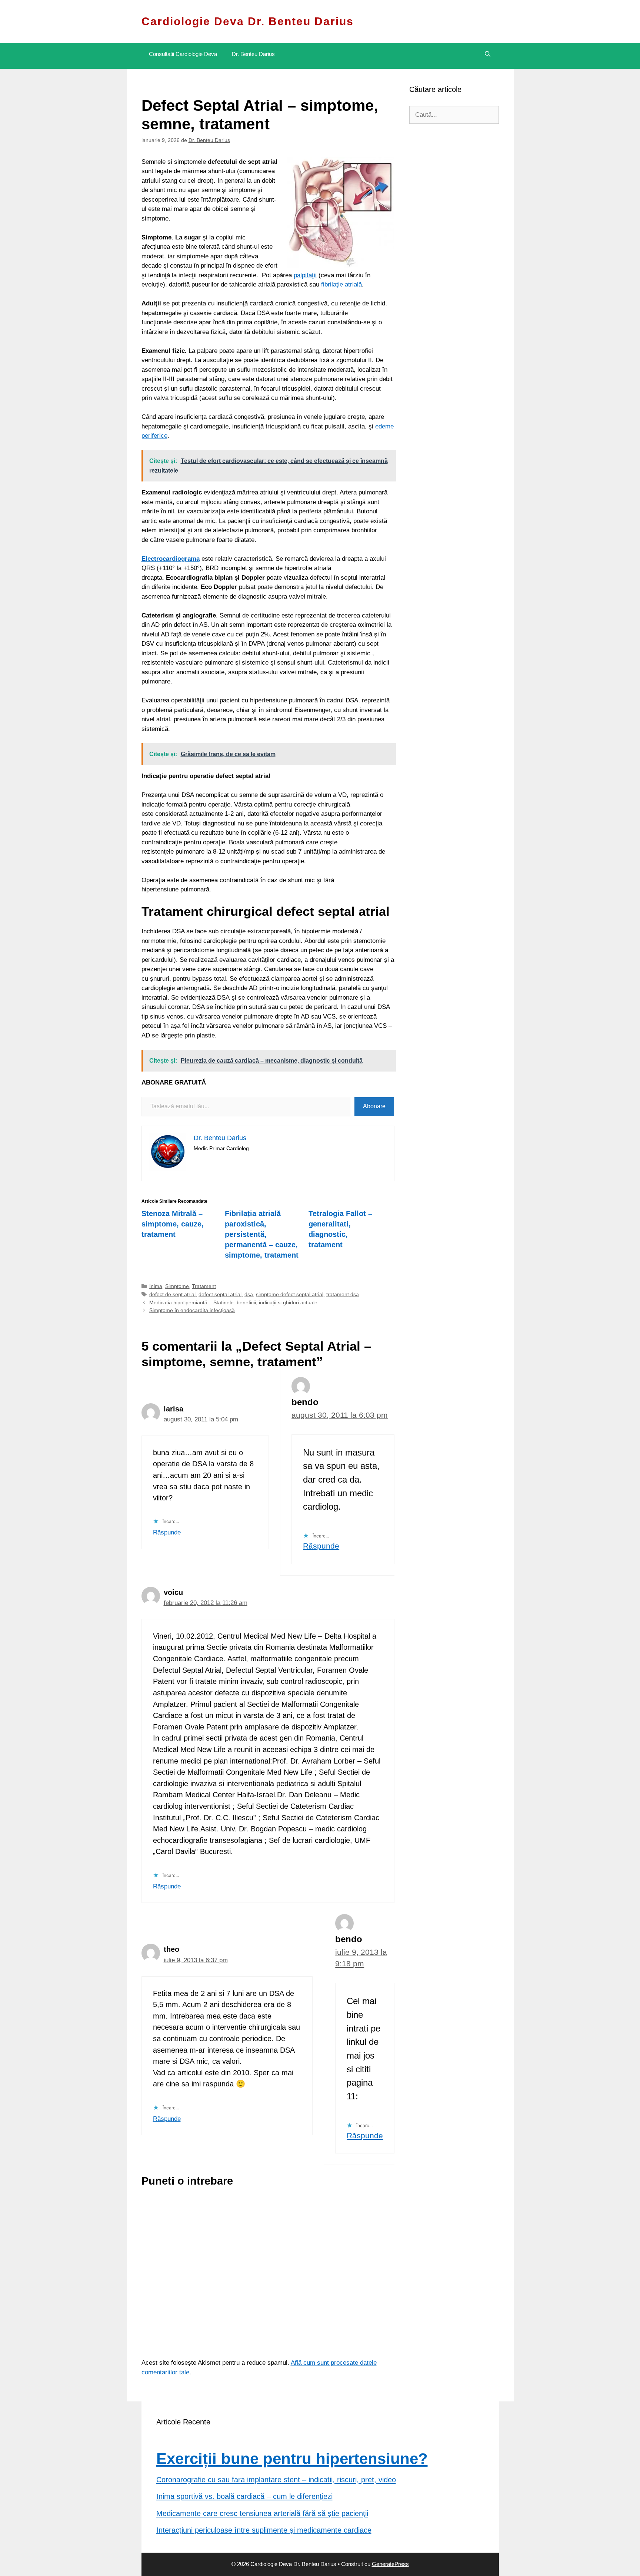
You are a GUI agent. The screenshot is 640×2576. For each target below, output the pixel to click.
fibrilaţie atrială (341, 284)
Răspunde (167, 1532)
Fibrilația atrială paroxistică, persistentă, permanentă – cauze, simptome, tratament (262, 1234)
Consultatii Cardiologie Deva (183, 54)
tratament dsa (343, 1294)
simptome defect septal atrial (290, 1294)
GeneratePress (390, 2564)
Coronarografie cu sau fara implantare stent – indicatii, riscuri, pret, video (276, 2480)
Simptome (177, 1286)
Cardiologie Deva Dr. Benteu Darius (248, 21)
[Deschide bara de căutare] (488, 54)
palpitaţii (305, 275)
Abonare (374, 1106)
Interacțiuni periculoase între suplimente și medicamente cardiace (264, 2530)
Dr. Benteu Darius (253, 54)
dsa (249, 1294)
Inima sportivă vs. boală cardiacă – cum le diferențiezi (244, 2496)
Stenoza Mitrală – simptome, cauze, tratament (173, 1224)
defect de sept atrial (172, 1294)
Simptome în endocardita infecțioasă (192, 1310)
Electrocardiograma (171, 559)
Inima (156, 1286)
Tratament (204, 1286)
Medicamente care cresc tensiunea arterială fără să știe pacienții (262, 2513)
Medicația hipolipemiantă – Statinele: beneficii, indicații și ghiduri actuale (233, 1302)
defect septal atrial (220, 1294)
